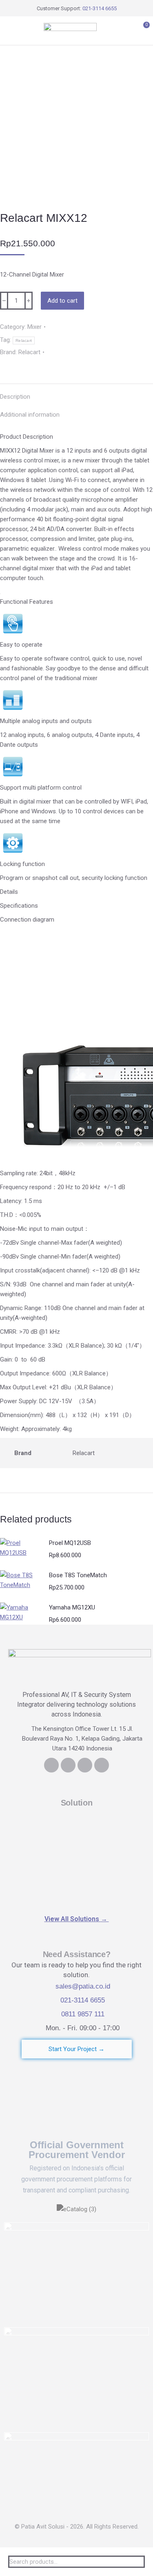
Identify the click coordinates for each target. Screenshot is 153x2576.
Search (136, 2562)
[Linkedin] (51, 1765)
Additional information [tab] (30, 415)
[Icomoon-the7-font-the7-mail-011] (102, 1765)
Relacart (24, 340)
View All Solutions (77, 1919)
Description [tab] (15, 397)
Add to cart (62, 301)
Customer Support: (77, 8)
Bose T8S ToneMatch (78, 1575)
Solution (77, 1803)
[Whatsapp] (85, 1765)
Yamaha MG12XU (72, 1607)
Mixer (34, 327)
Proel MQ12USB (70, 1543)
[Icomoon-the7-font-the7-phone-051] (68, 1765)
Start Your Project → (76, 2049)
